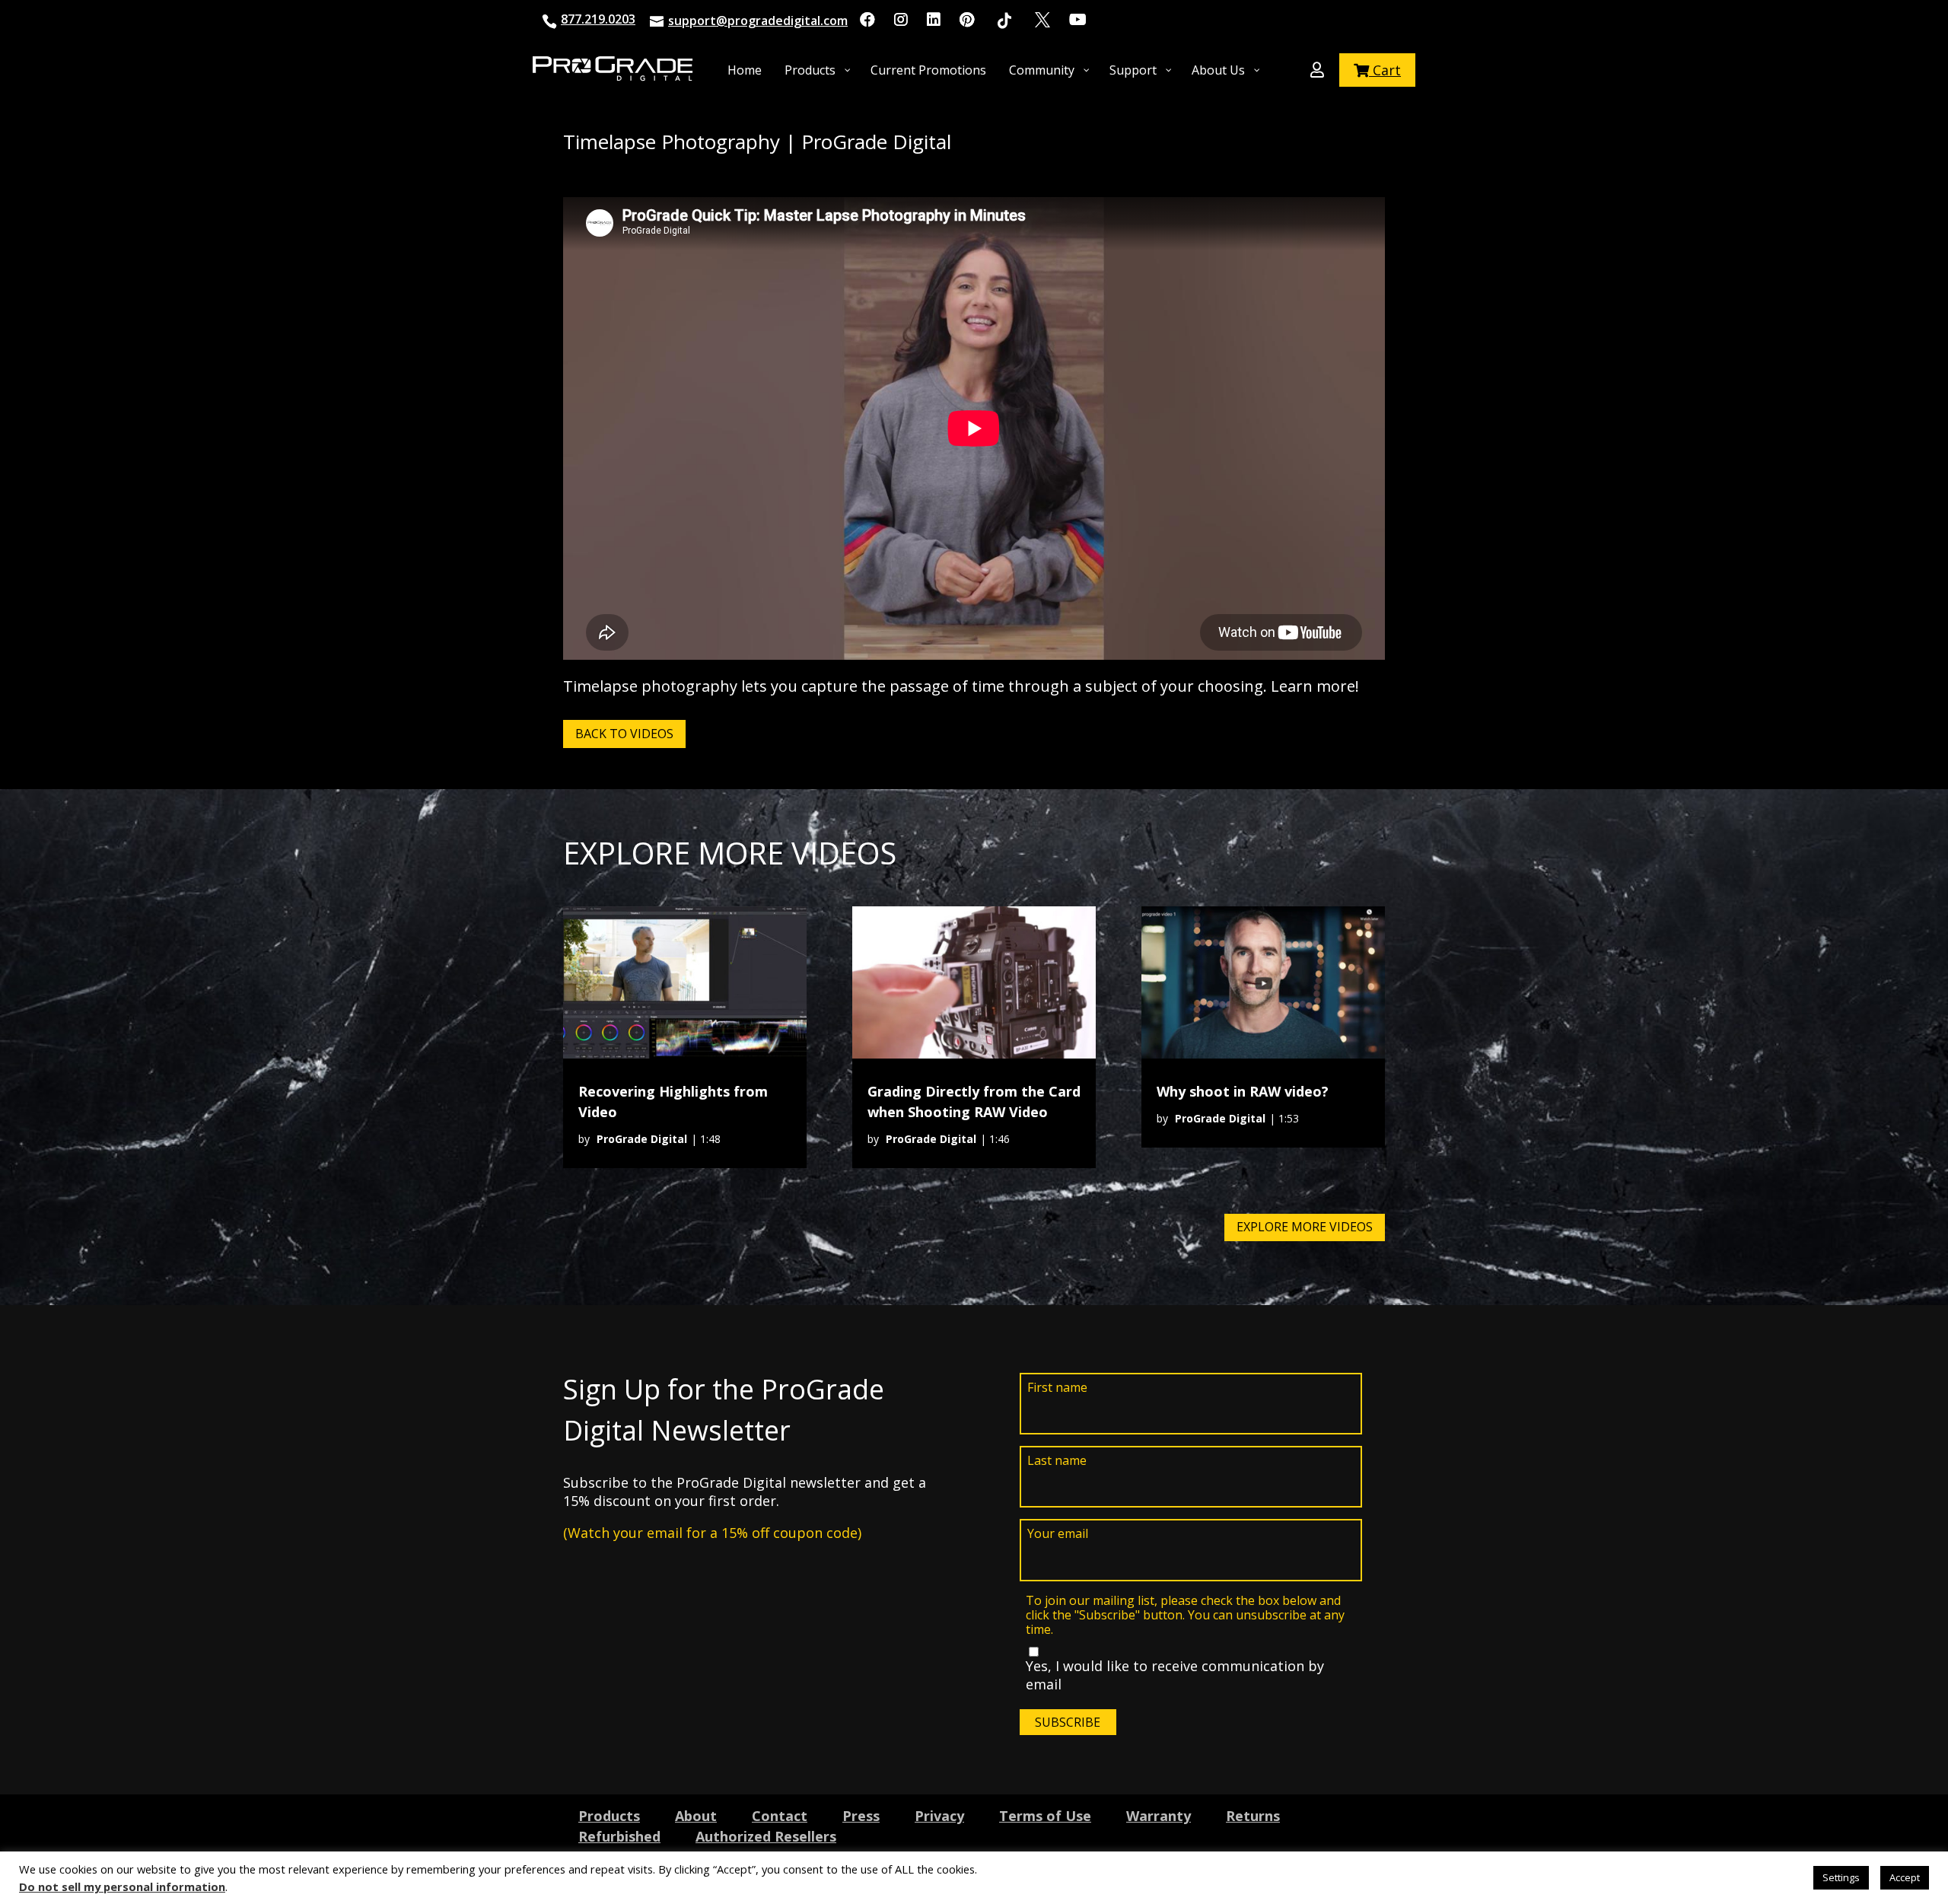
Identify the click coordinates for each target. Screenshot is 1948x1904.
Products (609, 1816)
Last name (1057, 1461)
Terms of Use (1045, 1816)
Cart (1385, 70)
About (696, 1816)
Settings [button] (1841, 1877)
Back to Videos (624, 734)
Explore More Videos (1305, 1227)
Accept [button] (1905, 1877)
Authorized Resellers (766, 1836)
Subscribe (1068, 1722)
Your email (1058, 1534)
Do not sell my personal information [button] (122, 1886)
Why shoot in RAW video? (1243, 1091)
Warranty (1159, 1816)
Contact (780, 1816)
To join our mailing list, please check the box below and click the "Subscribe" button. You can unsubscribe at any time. (1185, 1616)
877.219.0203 (598, 19)
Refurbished (619, 1836)
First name (1057, 1388)
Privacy (939, 1816)
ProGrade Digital (642, 1139)
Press (861, 1816)
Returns (1253, 1816)
